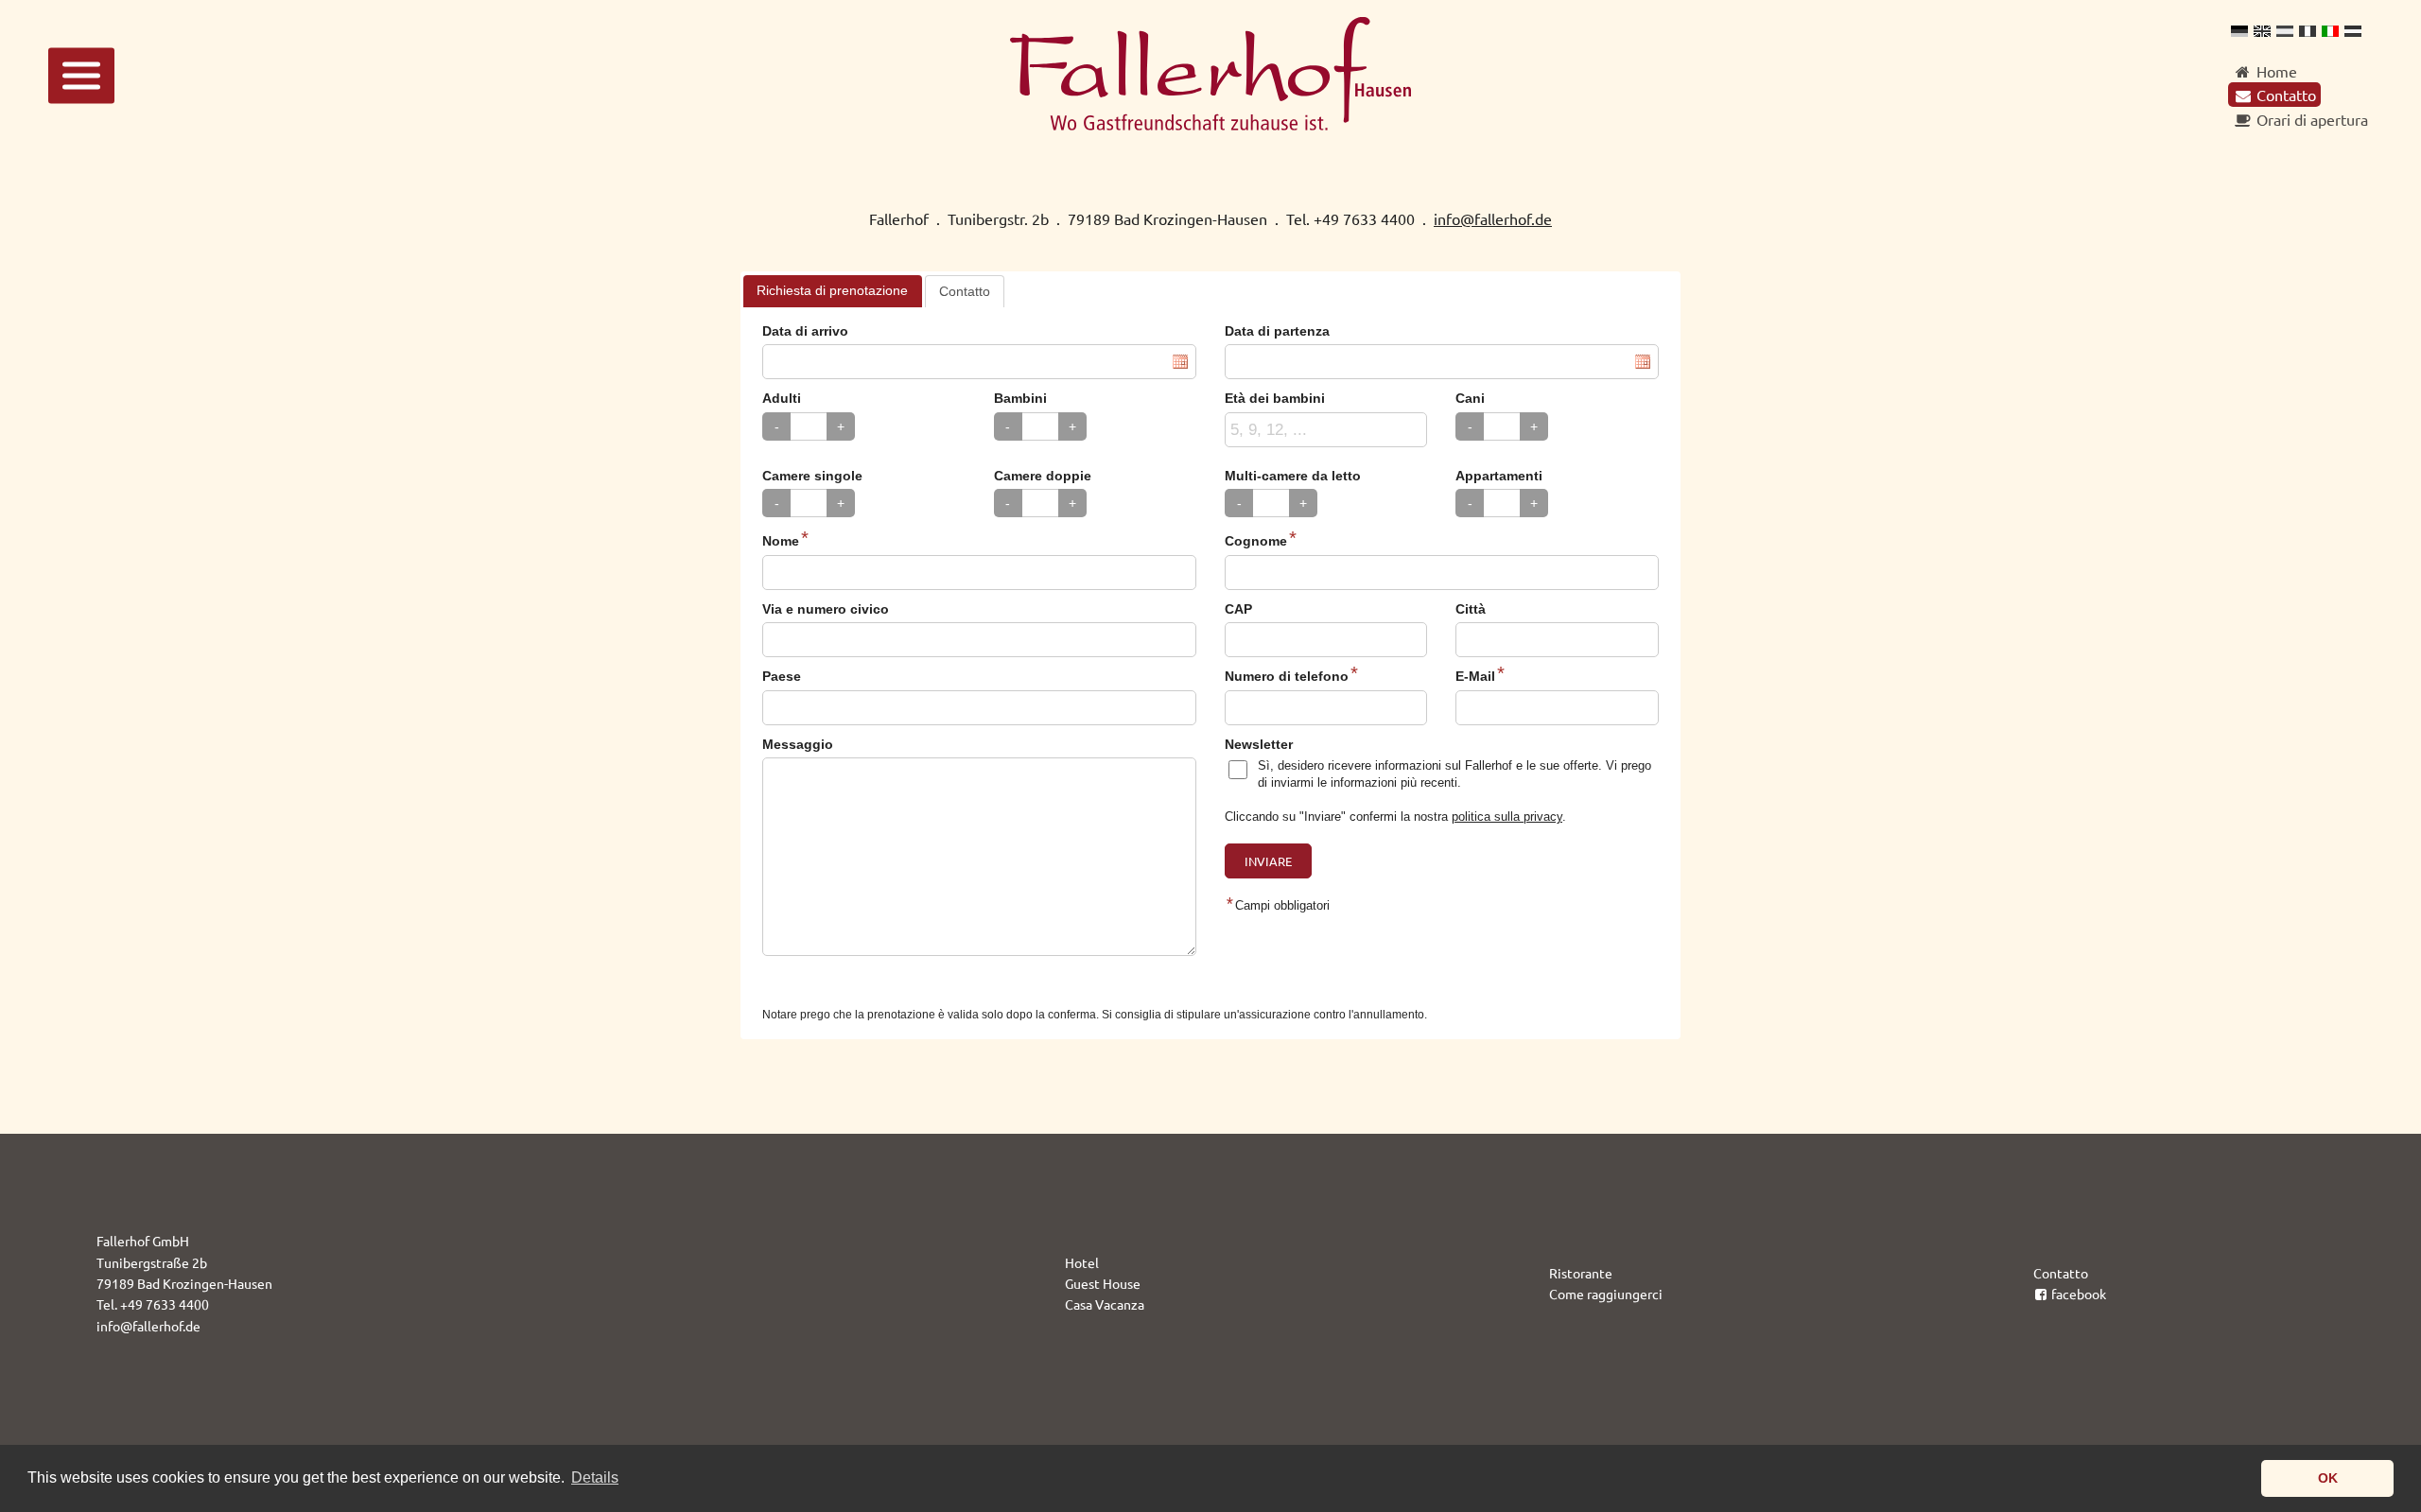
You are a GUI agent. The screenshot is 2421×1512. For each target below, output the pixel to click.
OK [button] (2328, 1478)
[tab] (833, 291)
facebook (2079, 1294)
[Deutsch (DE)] (2239, 30)
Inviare (1268, 861)
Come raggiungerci (1606, 1294)
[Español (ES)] (2285, 30)
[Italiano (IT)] (2330, 30)
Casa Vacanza (1105, 1304)
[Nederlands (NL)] (2353, 30)
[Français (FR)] (2308, 30)
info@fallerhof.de (1493, 218)
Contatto (2061, 1273)
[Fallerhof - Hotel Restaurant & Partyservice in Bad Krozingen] (1210, 124)
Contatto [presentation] (965, 291)
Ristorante (1581, 1273)
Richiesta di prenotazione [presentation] (832, 290)
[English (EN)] (2262, 30)
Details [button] (595, 1477)
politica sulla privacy (1507, 817)
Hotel (1082, 1262)
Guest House (1103, 1283)
